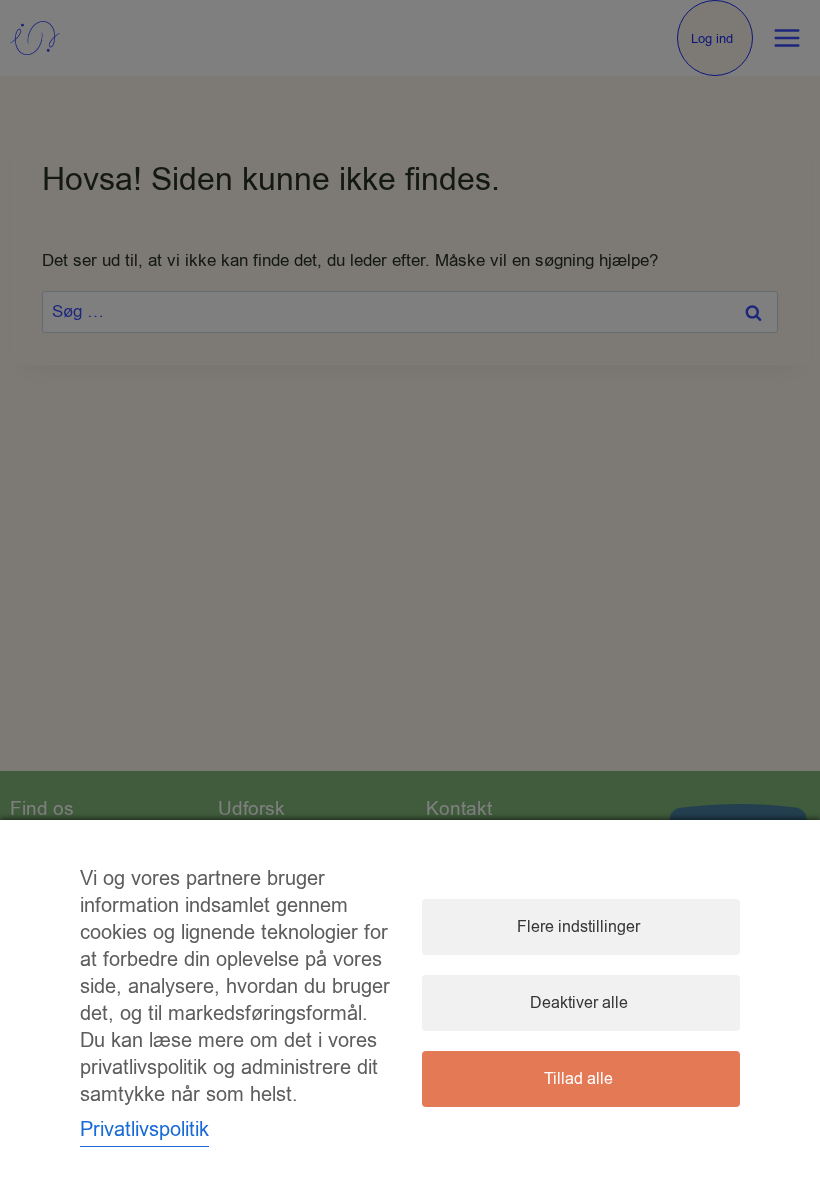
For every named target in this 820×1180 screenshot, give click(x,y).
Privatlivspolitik (144, 1129)
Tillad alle (578, 1079)
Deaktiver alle (579, 1003)
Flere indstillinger (578, 927)
